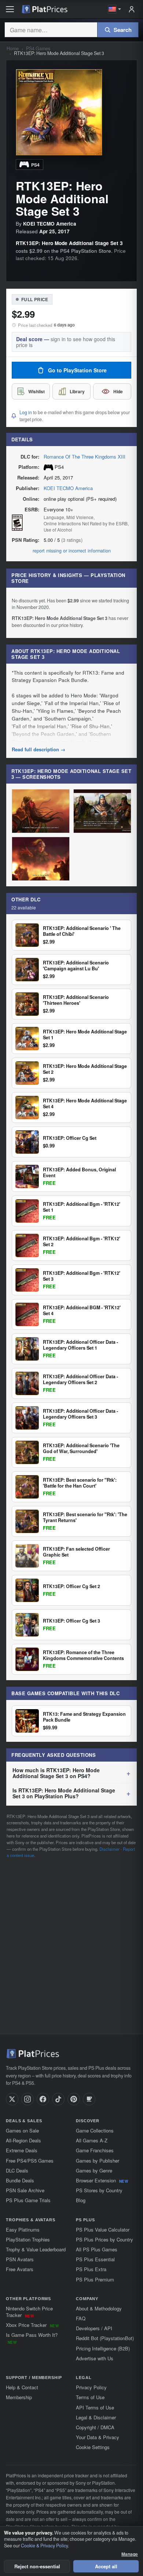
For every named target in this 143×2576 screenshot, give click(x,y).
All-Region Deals (23, 2140)
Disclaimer (109, 1849)
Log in (26, 412)
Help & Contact (22, 2387)
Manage (130, 2554)
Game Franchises (95, 2150)
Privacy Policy (91, 2387)
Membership (19, 2397)
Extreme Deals (22, 2150)
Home (13, 49)
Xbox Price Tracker (32, 2325)
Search (123, 30)
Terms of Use (90, 2397)
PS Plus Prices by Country (104, 2239)
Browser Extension (102, 2180)
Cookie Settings (93, 2447)
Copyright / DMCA (95, 2427)
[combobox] (51, 30)
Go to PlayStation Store (77, 370)
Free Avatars (20, 2269)
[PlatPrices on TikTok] (58, 2099)
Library (77, 391)
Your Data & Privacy (98, 2437)
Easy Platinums (23, 2230)
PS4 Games (38, 49)
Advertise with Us (95, 2358)
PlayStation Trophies (28, 2239)
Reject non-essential (37, 2566)
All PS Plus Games (97, 2249)
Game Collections (95, 2130)
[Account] (132, 9)
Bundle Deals (20, 2180)
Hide (118, 391)
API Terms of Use (95, 2407)
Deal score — (66, 342)
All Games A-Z (92, 2140)
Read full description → (38, 749)
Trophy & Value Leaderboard (36, 2249)
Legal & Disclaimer (96, 2417)
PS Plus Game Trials (28, 2200)
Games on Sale (22, 2130)
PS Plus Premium (95, 2279)
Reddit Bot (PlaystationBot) (105, 2338)
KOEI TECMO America (68, 488)
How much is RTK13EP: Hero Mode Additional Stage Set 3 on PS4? (56, 1773)
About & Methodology (99, 2308)
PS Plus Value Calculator (103, 2230)
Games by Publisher (98, 2161)
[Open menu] (10, 9)
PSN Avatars (20, 2259)
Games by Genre (94, 2170)
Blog (81, 2200)
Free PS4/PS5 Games (30, 2161)
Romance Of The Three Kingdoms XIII (85, 457)
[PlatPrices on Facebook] (43, 2099)
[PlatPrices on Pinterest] (74, 2099)
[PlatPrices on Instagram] (27, 2099)
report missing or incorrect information (72, 551)
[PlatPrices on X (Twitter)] (12, 2099)
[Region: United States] (115, 9)
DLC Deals (17, 2170)
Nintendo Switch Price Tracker (29, 2312)
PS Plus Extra (91, 2269)
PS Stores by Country (99, 2190)
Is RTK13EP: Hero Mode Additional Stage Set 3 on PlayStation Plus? (64, 1793)
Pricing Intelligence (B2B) (103, 2348)
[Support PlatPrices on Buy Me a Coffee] (89, 2099)
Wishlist (36, 391)
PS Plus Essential (95, 2259)
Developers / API (94, 2328)
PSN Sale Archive (25, 2190)
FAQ (81, 2318)
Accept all (106, 2566)
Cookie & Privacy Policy (44, 2546)
